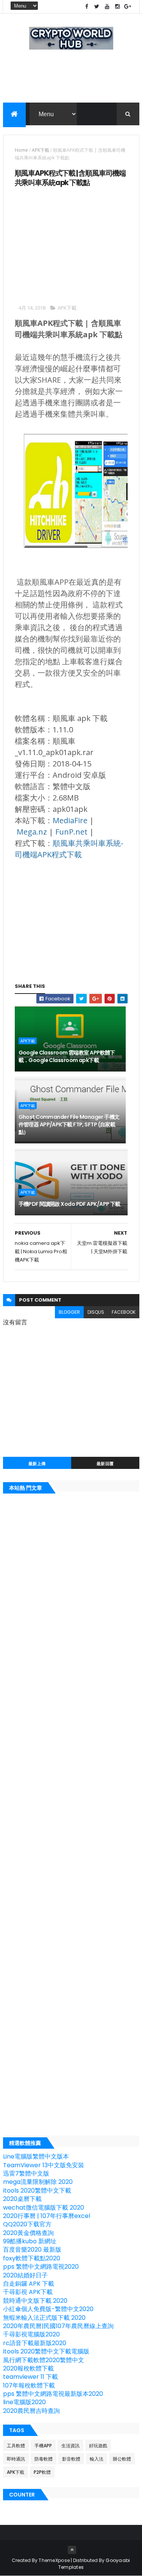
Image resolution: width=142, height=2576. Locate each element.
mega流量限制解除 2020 (38, 2182)
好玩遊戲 (98, 2446)
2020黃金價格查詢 (28, 2233)
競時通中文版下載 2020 (35, 2301)
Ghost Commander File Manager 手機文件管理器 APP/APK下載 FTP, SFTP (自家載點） (69, 1124)
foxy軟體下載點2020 (32, 2258)
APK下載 (41, 150)
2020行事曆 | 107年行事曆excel (47, 2216)
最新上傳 (37, 1464)
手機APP (43, 2446)
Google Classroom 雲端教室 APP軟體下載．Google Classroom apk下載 (67, 1056)
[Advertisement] (71, 90)
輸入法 (97, 2459)
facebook (124, 1312)
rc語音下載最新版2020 (35, 2343)
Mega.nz (32, 832)
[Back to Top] (72, 2550)
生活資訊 (70, 2446)
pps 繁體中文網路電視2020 (41, 2267)
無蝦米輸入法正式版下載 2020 (44, 2318)
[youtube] (107, 7)
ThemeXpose (54, 2560)
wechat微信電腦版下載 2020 (44, 2208)
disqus (96, 1312)
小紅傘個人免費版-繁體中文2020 (48, 2309)
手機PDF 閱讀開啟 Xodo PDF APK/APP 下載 (69, 1204)
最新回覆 (105, 1464)
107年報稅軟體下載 (29, 2385)
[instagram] (117, 7)
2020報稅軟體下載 (28, 2368)
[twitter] (97, 7)
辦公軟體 (122, 2459)
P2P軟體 (42, 2472)
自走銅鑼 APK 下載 (29, 2284)
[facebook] (87, 7)
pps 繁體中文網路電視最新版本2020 (53, 2394)
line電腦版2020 (24, 2402)
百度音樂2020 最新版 (32, 2250)
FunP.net (71, 832)
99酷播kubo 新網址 (30, 2241)
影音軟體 (71, 2459)
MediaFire (70, 820)
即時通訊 (16, 2459)
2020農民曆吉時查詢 (31, 2411)
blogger (69, 1312)
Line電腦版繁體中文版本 (36, 2156)
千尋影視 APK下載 (28, 2292)
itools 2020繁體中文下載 (37, 2191)
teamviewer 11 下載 (30, 2377)
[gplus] (128, 7)
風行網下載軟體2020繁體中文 (44, 2360)
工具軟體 (16, 2446)
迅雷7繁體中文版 (26, 2173)
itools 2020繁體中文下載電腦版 (46, 2351)
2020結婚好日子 (25, 2275)
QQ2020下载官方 (27, 2224)
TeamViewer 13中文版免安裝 (44, 2165)
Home (21, 150)
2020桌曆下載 (22, 2199)
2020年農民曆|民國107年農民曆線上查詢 (58, 2326)
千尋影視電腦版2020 (31, 2334)
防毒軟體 (44, 2459)
